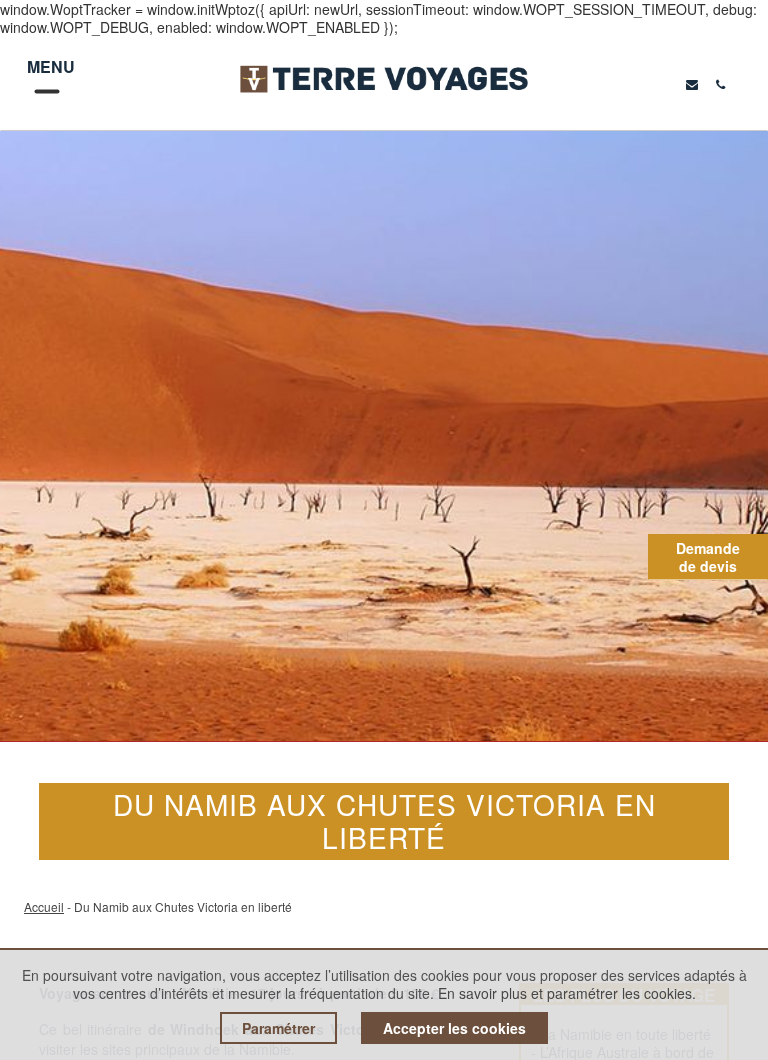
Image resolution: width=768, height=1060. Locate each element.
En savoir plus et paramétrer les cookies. (567, 993)
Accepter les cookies (454, 1028)
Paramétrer (278, 1028)
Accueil (44, 906)
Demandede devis (708, 557)
